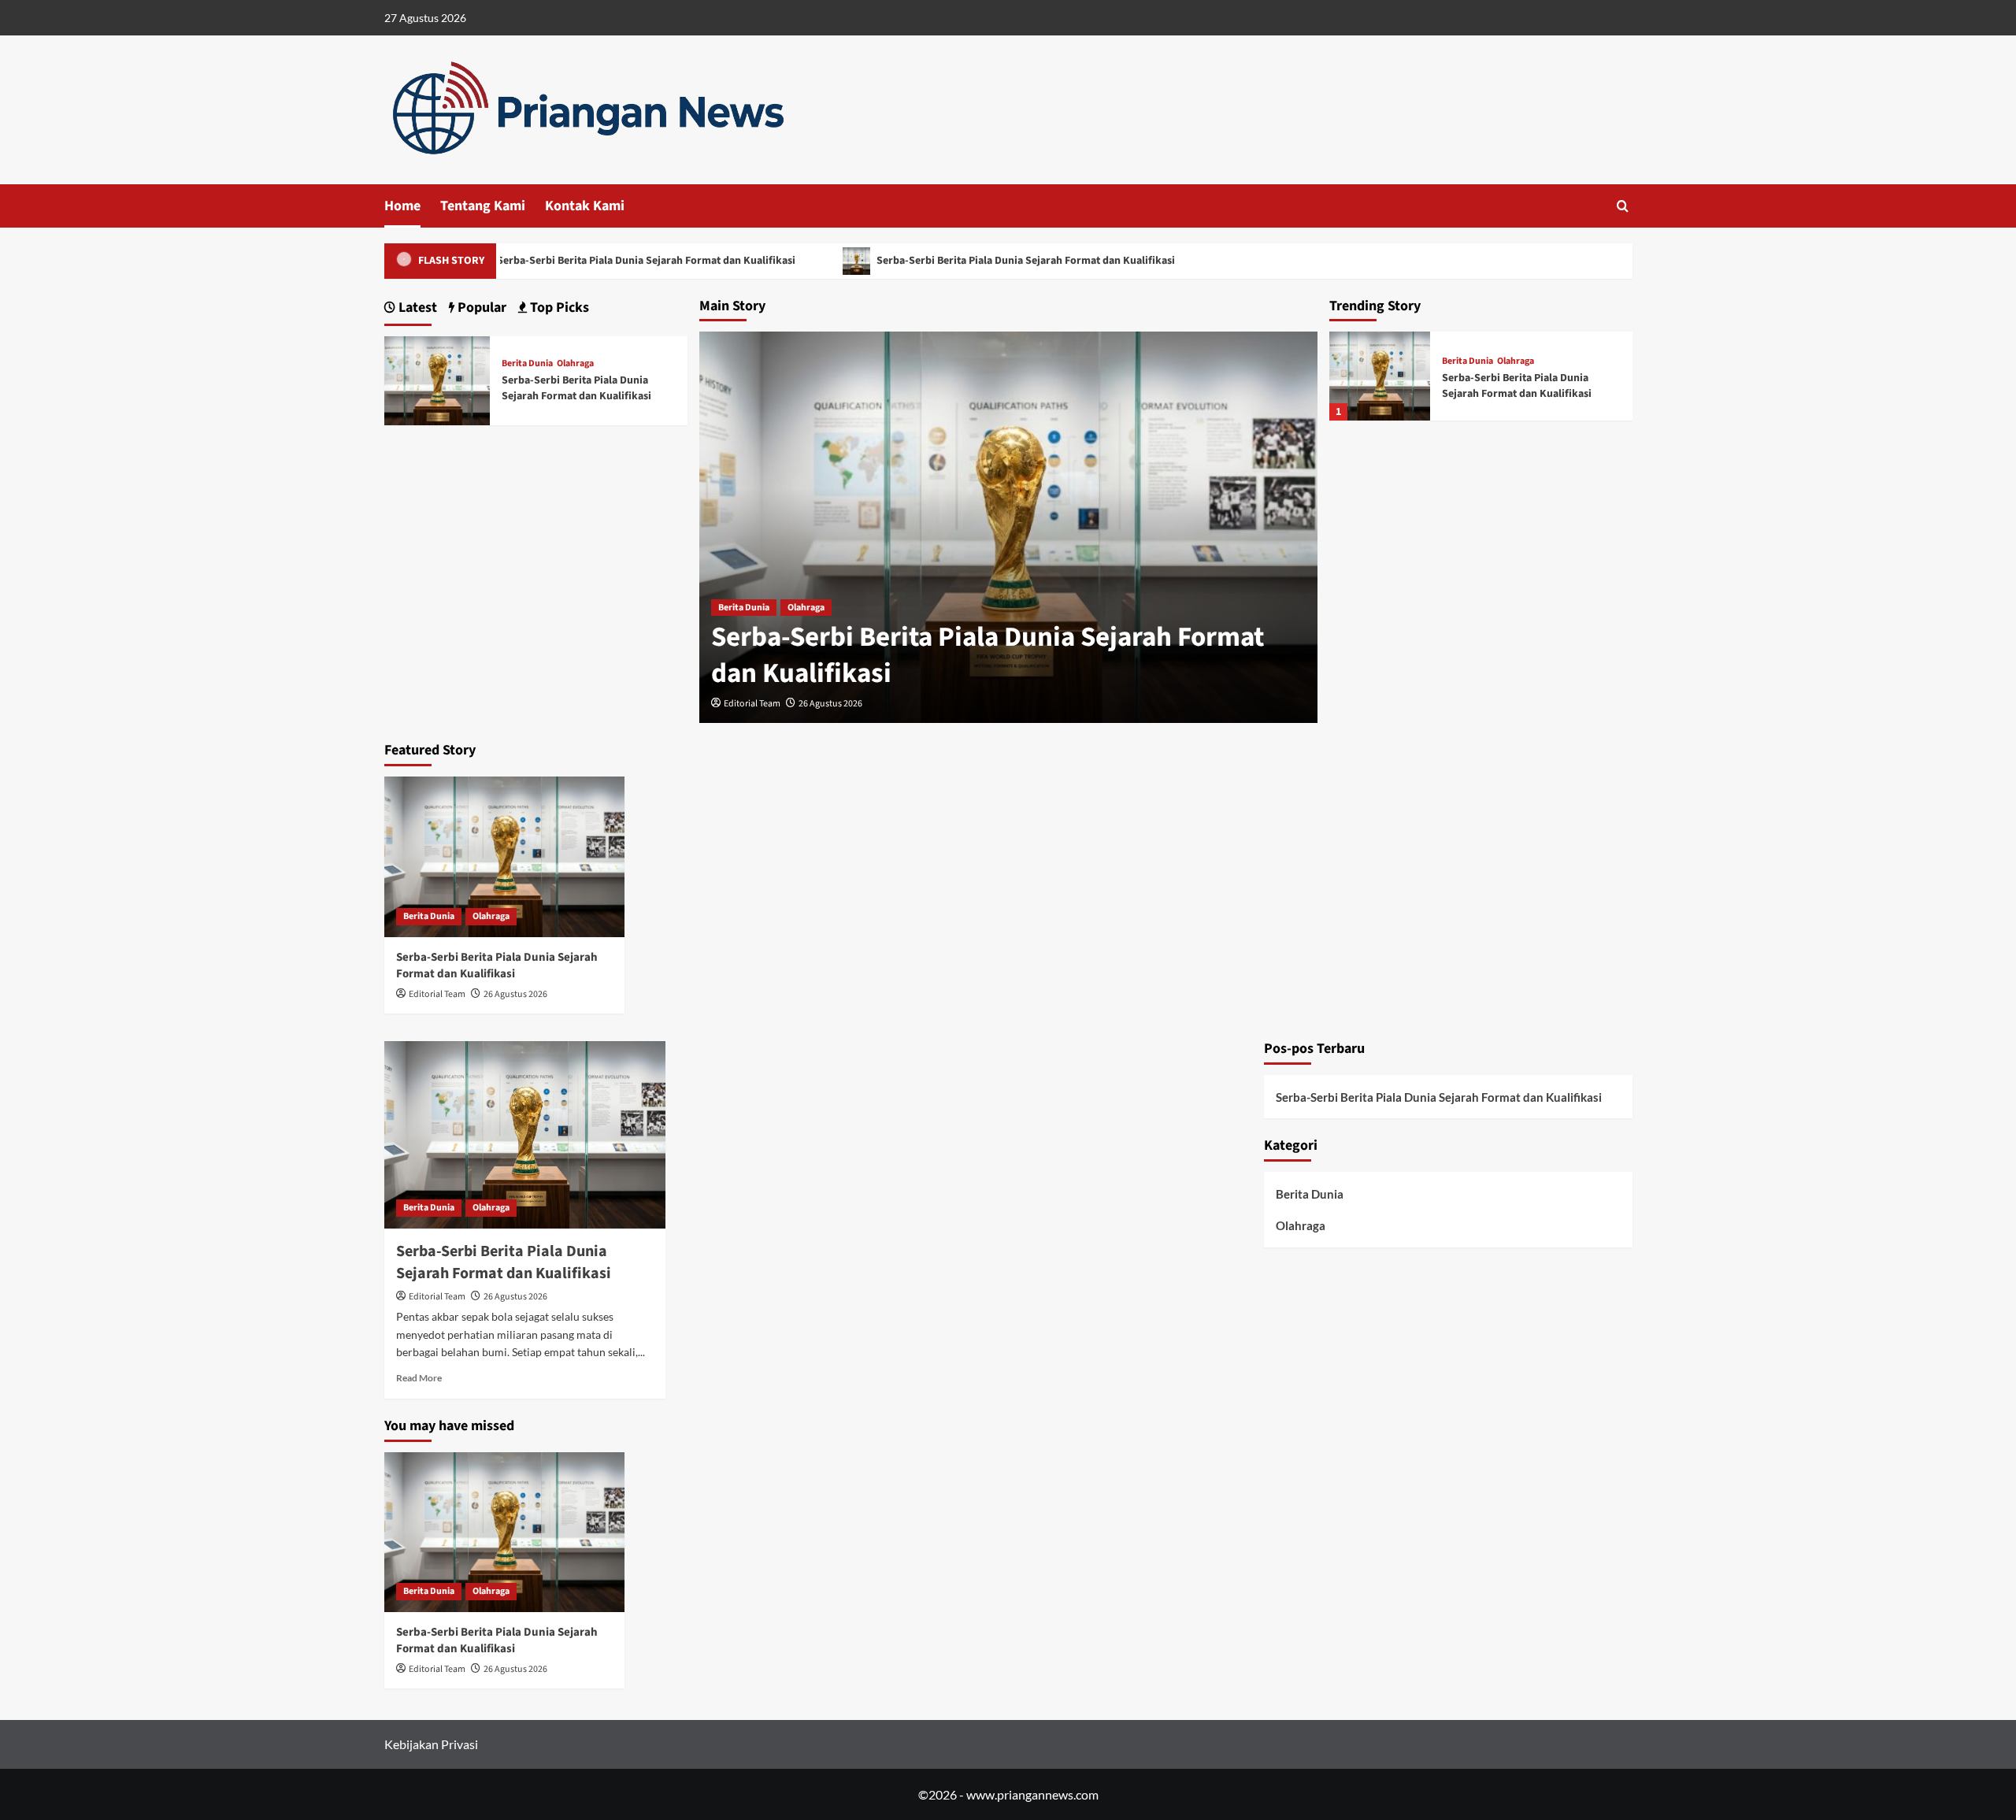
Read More (419, 1378)
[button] (1623, 206)
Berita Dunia (744, 608)
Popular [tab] (480, 308)
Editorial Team (752, 704)
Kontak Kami (585, 206)
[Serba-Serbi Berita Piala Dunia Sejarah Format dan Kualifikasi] (1380, 376)
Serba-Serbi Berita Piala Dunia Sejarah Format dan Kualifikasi (633, 261)
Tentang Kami (483, 206)
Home (402, 206)
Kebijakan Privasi (431, 1744)
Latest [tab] (416, 308)
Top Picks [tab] (558, 308)
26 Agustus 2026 (830, 704)
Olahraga (806, 608)
